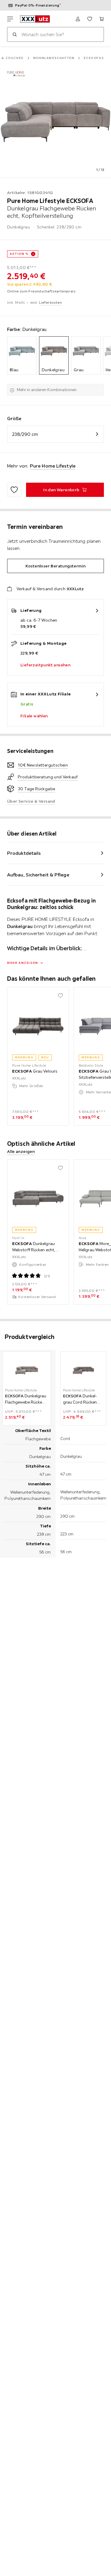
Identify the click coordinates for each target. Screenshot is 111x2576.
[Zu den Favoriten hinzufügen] (14, 490)
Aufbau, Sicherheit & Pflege (38, 875)
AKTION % (19, 254)
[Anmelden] (78, 19)
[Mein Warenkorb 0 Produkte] (102, 19)
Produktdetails (24, 853)
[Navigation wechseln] (10, 19)
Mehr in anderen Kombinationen (47, 390)
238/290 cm (25, 434)
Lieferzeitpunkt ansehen (45, 665)
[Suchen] (15, 34)
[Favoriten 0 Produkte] (90, 19)
